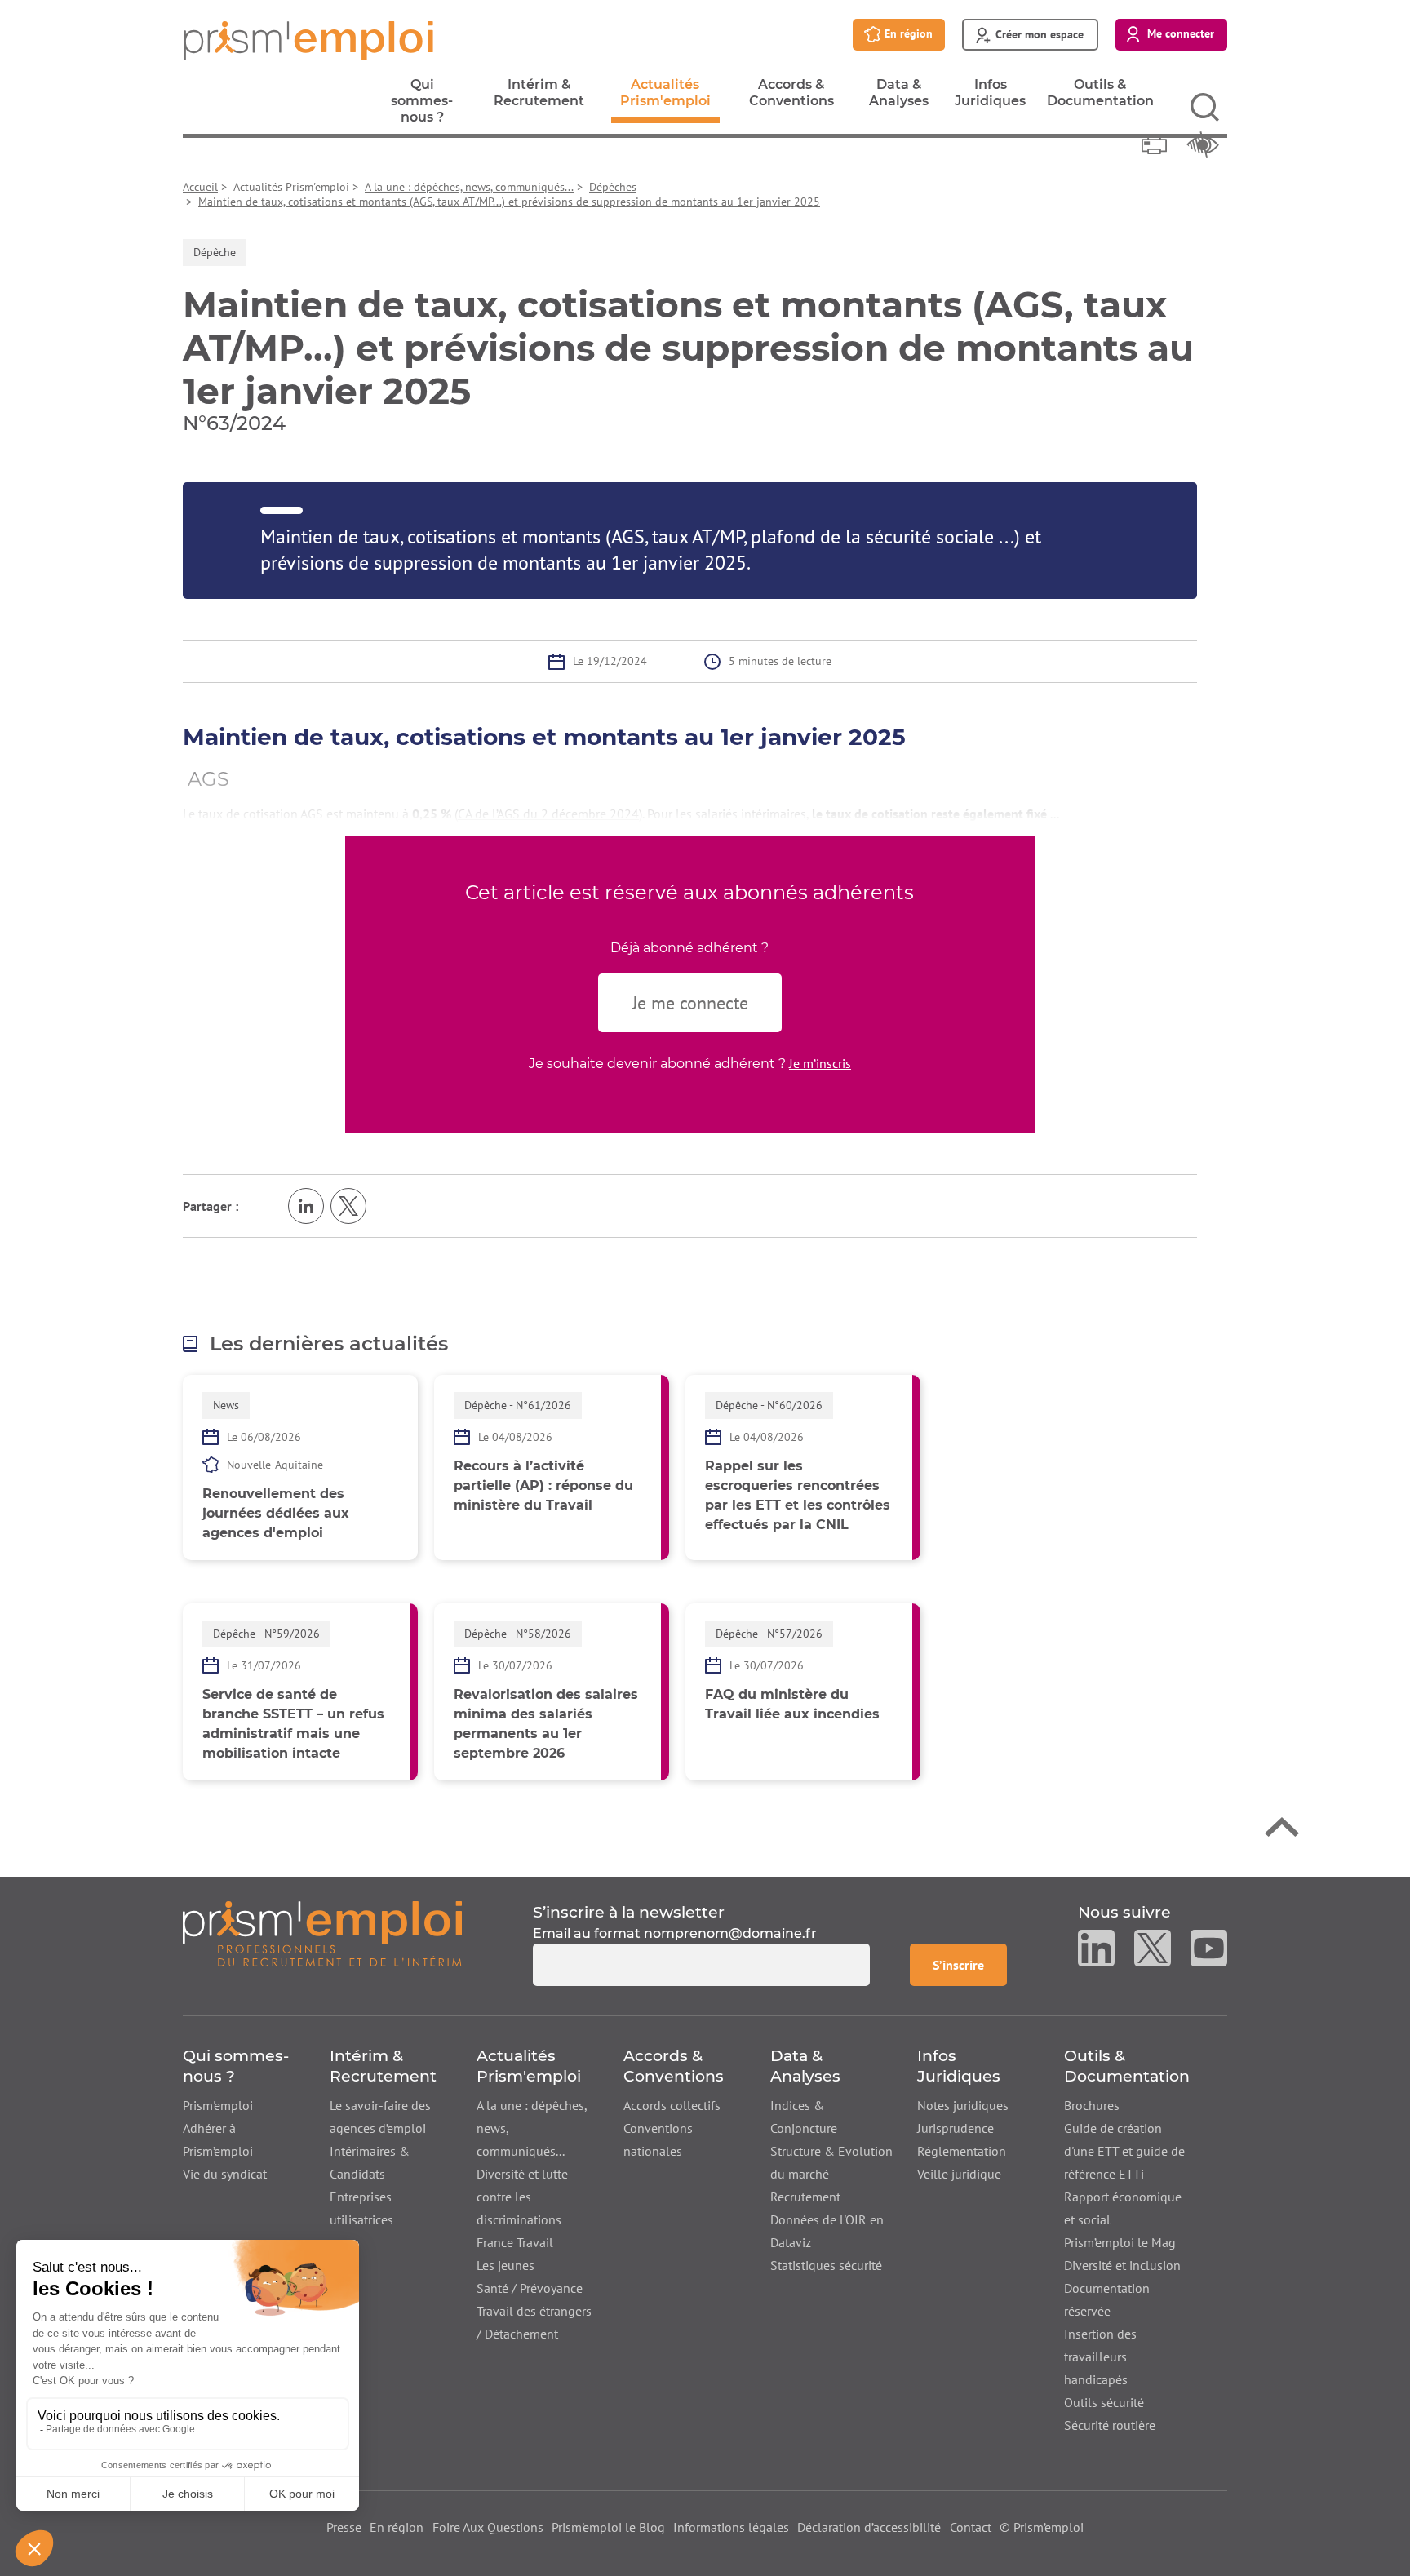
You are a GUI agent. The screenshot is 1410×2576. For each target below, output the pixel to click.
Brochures (1092, 2105)
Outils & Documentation (1100, 97)
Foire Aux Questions (488, 2527)
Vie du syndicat (225, 2174)
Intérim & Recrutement (539, 97)
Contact (971, 2527)
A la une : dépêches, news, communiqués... (469, 187)
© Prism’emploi (1042, 2527)
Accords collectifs (672, 2105)
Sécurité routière (1110, 2425)
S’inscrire (969, 1964)
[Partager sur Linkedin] (306, 1206)
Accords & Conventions (791, 97)
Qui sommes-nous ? (422, 105)
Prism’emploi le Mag (1120, 2242)
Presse (344, 2527)
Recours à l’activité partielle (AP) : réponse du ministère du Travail (543, 1485)
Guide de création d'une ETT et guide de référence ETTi (1124, 2151)
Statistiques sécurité (826, 2265)
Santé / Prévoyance (530, 2288)
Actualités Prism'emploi (665, 100)
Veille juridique (959, 2174)
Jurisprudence (956, 2128)
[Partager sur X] (348, 1206)
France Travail (515, 2242)
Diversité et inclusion (1122, 2265)
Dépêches (613, 187)
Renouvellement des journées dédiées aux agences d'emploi (276, 1513)
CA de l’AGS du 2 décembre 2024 (548, 814)
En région (397, 2527)
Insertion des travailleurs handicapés (1100, 2357)
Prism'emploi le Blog (608, 2527)
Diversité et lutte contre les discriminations (522, 2197)
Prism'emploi (218, 2105)
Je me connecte (690, 1003)
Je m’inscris (820, 1063)
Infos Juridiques (990, 97)
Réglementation (962, 2151)
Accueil (200, 187)
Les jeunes (505, 2265)
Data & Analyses (899, 97)
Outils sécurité (1104, 2402)
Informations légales (731, 2527)
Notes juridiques (963, 2105)
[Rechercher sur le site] (1205, 107)
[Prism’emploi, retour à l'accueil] (322, 1944)
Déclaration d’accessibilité (869, 2527)
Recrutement (805, 2197)
